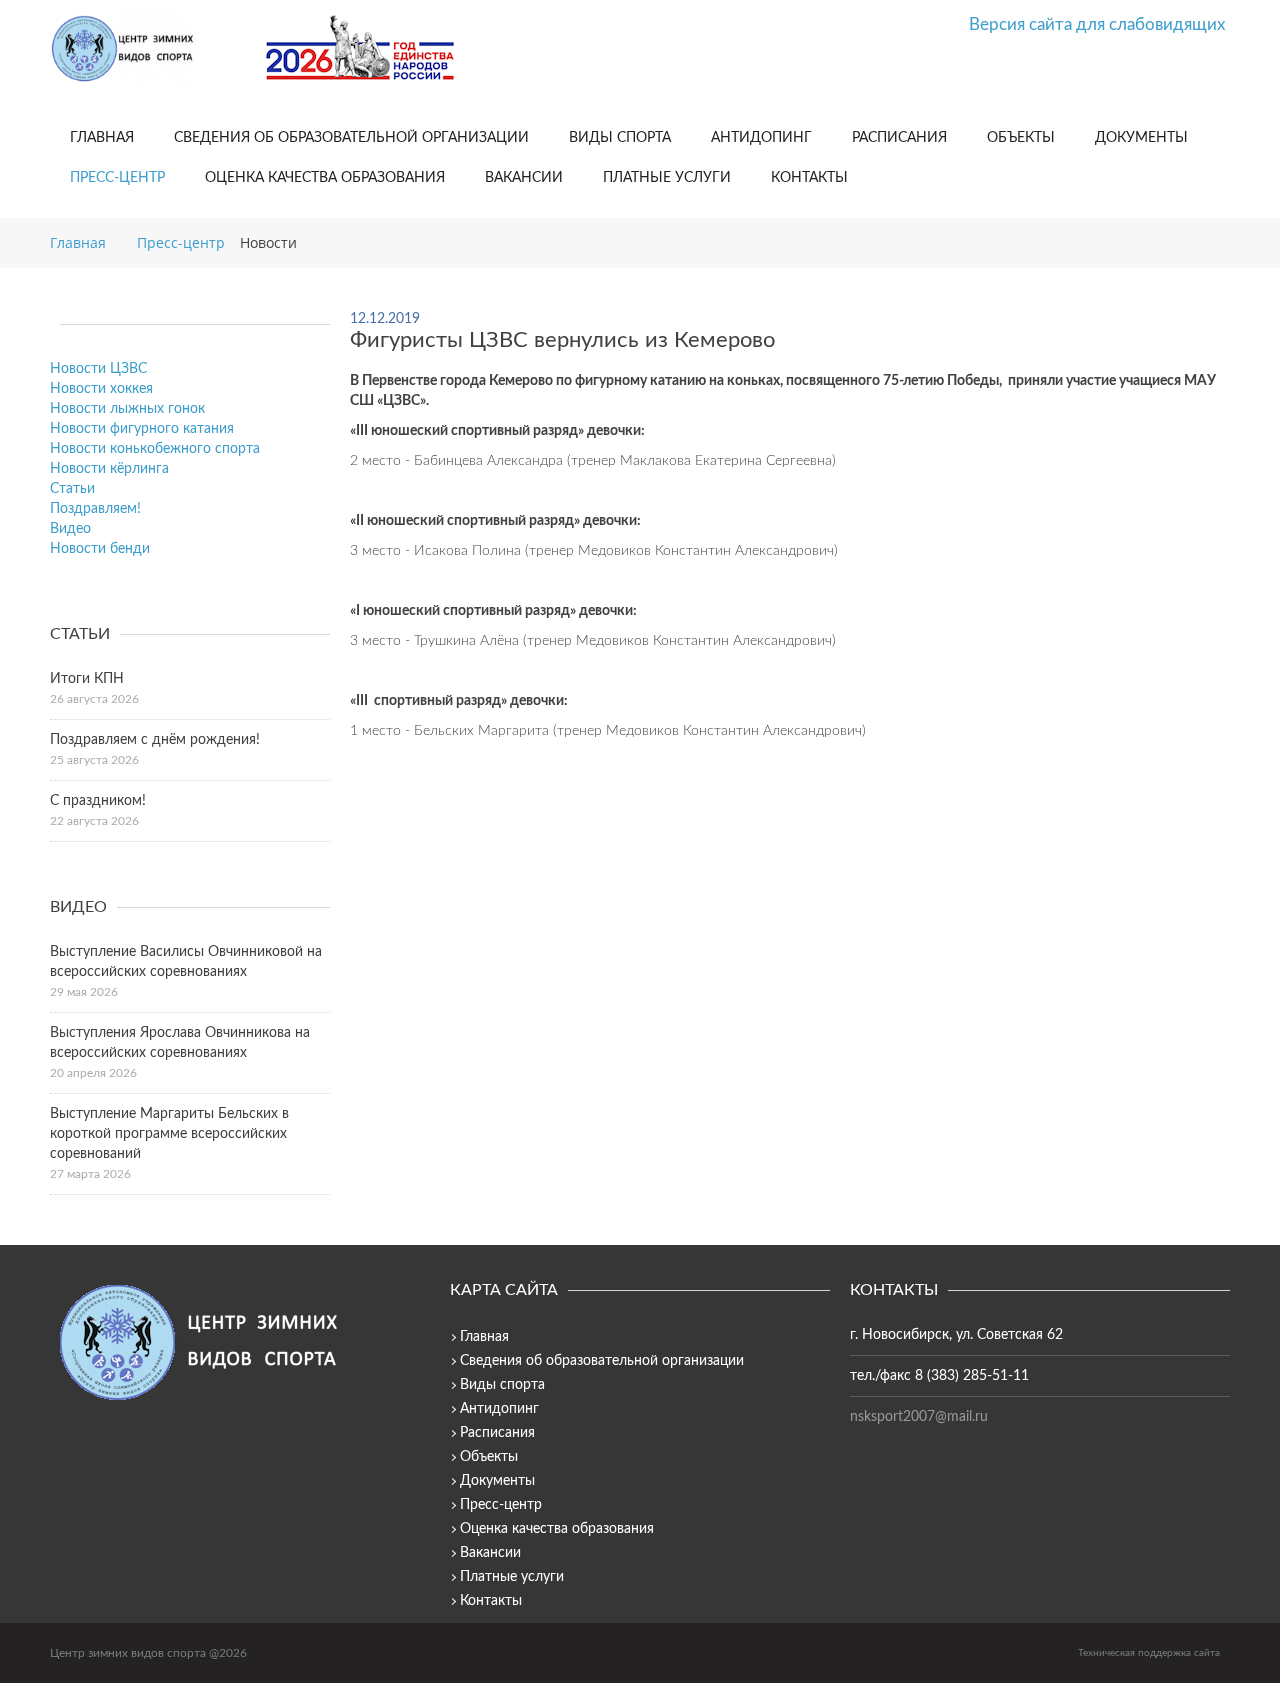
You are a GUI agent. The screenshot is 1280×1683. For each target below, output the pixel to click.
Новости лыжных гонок (127, 409)
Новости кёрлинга (109, 469)
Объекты (1021, 138)
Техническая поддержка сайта (1149, 1653)
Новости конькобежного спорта (155, 449)
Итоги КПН (87, 679)
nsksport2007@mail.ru (919, 1417)
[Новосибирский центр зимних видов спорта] (150, 49)
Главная (102, 138)
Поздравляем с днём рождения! (155, 740)
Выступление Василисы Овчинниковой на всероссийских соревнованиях (186, 962)
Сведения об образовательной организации (351, 138)
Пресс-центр (117, 178)
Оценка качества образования (325, 178)
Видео (70, 529)
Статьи (72, 489)
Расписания (899, 138)
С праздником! (98, 801)
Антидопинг (761, 138)
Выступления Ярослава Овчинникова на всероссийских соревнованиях (180, 1043)
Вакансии (524, 178)
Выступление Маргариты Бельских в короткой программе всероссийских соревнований (169, 1134)
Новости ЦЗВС (98, 369)
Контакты (809, 178)
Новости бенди (100, 549)
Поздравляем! (95, 509)
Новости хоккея (101, 389)
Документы (1141, 138)
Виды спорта (620, 138)
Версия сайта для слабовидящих (1097, 24)
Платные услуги (667, 178)
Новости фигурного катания (142, 429)
